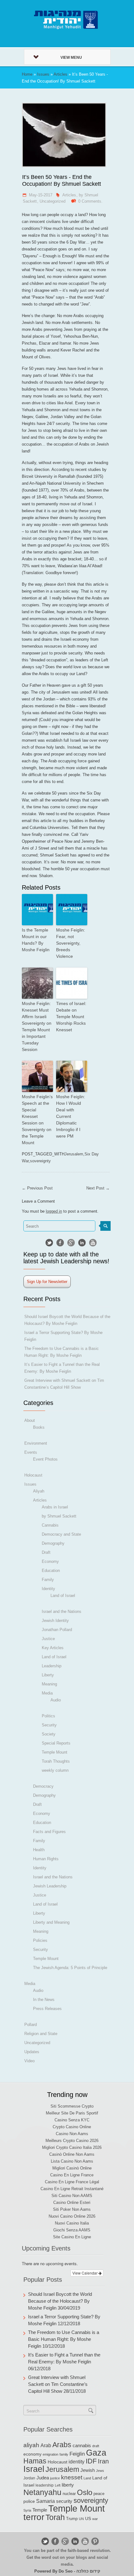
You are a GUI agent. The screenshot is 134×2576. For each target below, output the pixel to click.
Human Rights (46, 1859)
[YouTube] (93, 1243)
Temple (40, 2510)
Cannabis (50, 1525)
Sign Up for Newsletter (47, 1282)
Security (49, 1725)
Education (51, 1571)
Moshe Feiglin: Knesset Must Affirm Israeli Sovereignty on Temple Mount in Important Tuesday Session (37, 1026)
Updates (32, 2052)
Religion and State (41, 2034)
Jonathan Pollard (57, 1630)
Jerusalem (74, 1154)
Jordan (29, 2478)
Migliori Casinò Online (72, 2168)
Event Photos (45, 1459)
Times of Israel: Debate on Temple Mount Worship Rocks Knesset (71, 1017)
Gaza (96, 2453)
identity (77, 2462)
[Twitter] (49, 1243)
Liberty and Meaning (51, 1922)
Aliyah (39, 1491)
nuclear (69, 2494)
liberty (68, 2485)
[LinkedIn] (82, 1243)
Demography (53, 1543)
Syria (27, 2510)
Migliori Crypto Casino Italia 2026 (72, 2147)
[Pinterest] (95, 2541)
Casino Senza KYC (72, 2120)
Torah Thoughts (56, 1761)
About (30, 1420)
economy (32, 2454)
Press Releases (47, 2009)
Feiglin (77, 2454)
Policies (40, 1940)
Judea (43, 2478)
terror (34, 2517)
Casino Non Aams (72, 2134)
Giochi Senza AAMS (72, 2230)
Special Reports (56, 1743)
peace (99, 2494)
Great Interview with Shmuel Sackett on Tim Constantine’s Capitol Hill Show (58, 2384)
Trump (72, 2519)
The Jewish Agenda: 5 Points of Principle (70, 1968)
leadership (45, 2485)
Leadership (52, 1666)
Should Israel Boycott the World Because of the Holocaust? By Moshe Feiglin (60, 2301)
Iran (103, 2461)
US (88, 2518)
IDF (91, 2461)
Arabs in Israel (55, 1507)
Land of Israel (63, 1596)
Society (49, 1734)
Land (87, 2478)
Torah (55, 2517)
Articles (60, 74)
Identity (48, 1589)
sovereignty (40, 1161)
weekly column (55, 1770)
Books (39, 1427)
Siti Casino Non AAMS (72, 2196)
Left (58, 2485)
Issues (43, 74)
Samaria (45, 2501)
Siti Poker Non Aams (72, 2209)
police (29, 2501)
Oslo (85, 2492)
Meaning (49, 1684)
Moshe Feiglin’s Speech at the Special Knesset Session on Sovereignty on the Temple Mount (37, 1120)
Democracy (43, 1786)
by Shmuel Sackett (59, 1516)
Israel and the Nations (62, 1611)
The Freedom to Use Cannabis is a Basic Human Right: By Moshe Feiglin (64, 2339)
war (95, 2519)
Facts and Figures (49, 1832)
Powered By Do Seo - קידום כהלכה (67, 2571)
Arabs (62, 2445)
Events (31, 1452)
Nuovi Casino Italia (72, 2223)
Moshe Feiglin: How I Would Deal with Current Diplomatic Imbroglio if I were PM (71, 1116)
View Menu (71, 58)
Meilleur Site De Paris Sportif (72, 2113)
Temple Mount (55, 1752)
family (64, 2454)
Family (48, 1580)
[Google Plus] (71, 1243)
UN (81, 2519)
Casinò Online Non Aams (72, 2154)
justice (55, 2478)
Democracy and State (61, 1534)
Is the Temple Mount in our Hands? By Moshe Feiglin (36, 940)
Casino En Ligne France (72, 2175)
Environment (36, 1443)
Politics (48, 1716)
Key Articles (53, 1648)
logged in (54, 1211)
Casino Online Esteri (72, 2202)
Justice (48, 1639)
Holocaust (33, 1475)
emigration (50, 2454)
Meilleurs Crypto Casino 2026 (72, 2141)
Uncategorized (53, 201)
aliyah (31, 2445)
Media (47, 1693)
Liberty (48, 1675)
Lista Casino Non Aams (72, 2161)
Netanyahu (42, 2492)
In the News (44, 2000)
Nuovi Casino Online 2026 (72, 2216)
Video (29, 2061)
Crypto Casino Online (72, 2127)
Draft (46, 1552)
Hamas (35, 2461)
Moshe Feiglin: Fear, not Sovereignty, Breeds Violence (71, 943)
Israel (34, 2469)
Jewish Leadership (50, 1886)
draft (96, 2446)
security (64, 2501)
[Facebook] (60, 1243)
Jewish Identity (55, 1621)
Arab (46, 2445)
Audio (56, 1700)
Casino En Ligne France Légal (72, 2182)
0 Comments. (90, 201)
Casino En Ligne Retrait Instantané (72, 2189)
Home (27, 74)
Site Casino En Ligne (72, 2237)
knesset (72, 2477)
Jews (100, 2471)
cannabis (82, 2446)
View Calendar (85, 2273)
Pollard (31, 2025)
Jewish (88, 2470)
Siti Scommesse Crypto (72, 2106)
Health (39, 1850)
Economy (50, 1561)
